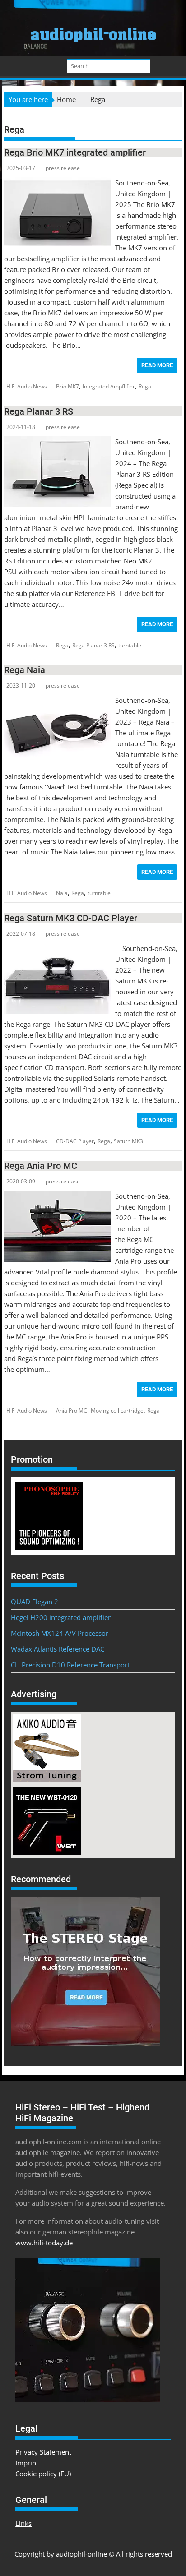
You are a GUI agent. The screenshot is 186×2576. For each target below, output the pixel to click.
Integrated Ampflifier (109, 386)
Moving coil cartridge (117, 1410)
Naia (62, 893)
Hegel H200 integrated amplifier (61, 1617)
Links (23, 2523)
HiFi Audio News (27, 386)
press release (63, 168)
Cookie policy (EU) (43, 2474)
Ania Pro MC (72, 1410)
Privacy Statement (43, 2452)
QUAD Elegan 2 (35, 1602)
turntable (130, 645)
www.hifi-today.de (44, 2243)
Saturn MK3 (128, 1141)
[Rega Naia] (57, 700)
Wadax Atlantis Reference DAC (58, 1649)
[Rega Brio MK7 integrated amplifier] (57, 183)
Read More (157, 365)
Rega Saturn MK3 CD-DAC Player (71, 918)
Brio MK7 (67, 386)
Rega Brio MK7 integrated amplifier (75, 152)
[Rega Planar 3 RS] (57, 442)
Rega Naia (25, 670)
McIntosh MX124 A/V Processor (60, 1633)
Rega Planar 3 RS (39, 411)
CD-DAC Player (75, 1141)
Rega (145, 386)
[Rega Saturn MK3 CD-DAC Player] (57, 948)
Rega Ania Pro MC (41, 1166)
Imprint (27, 2463)
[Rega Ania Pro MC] (57, 1196)
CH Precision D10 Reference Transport (70, 1665)
